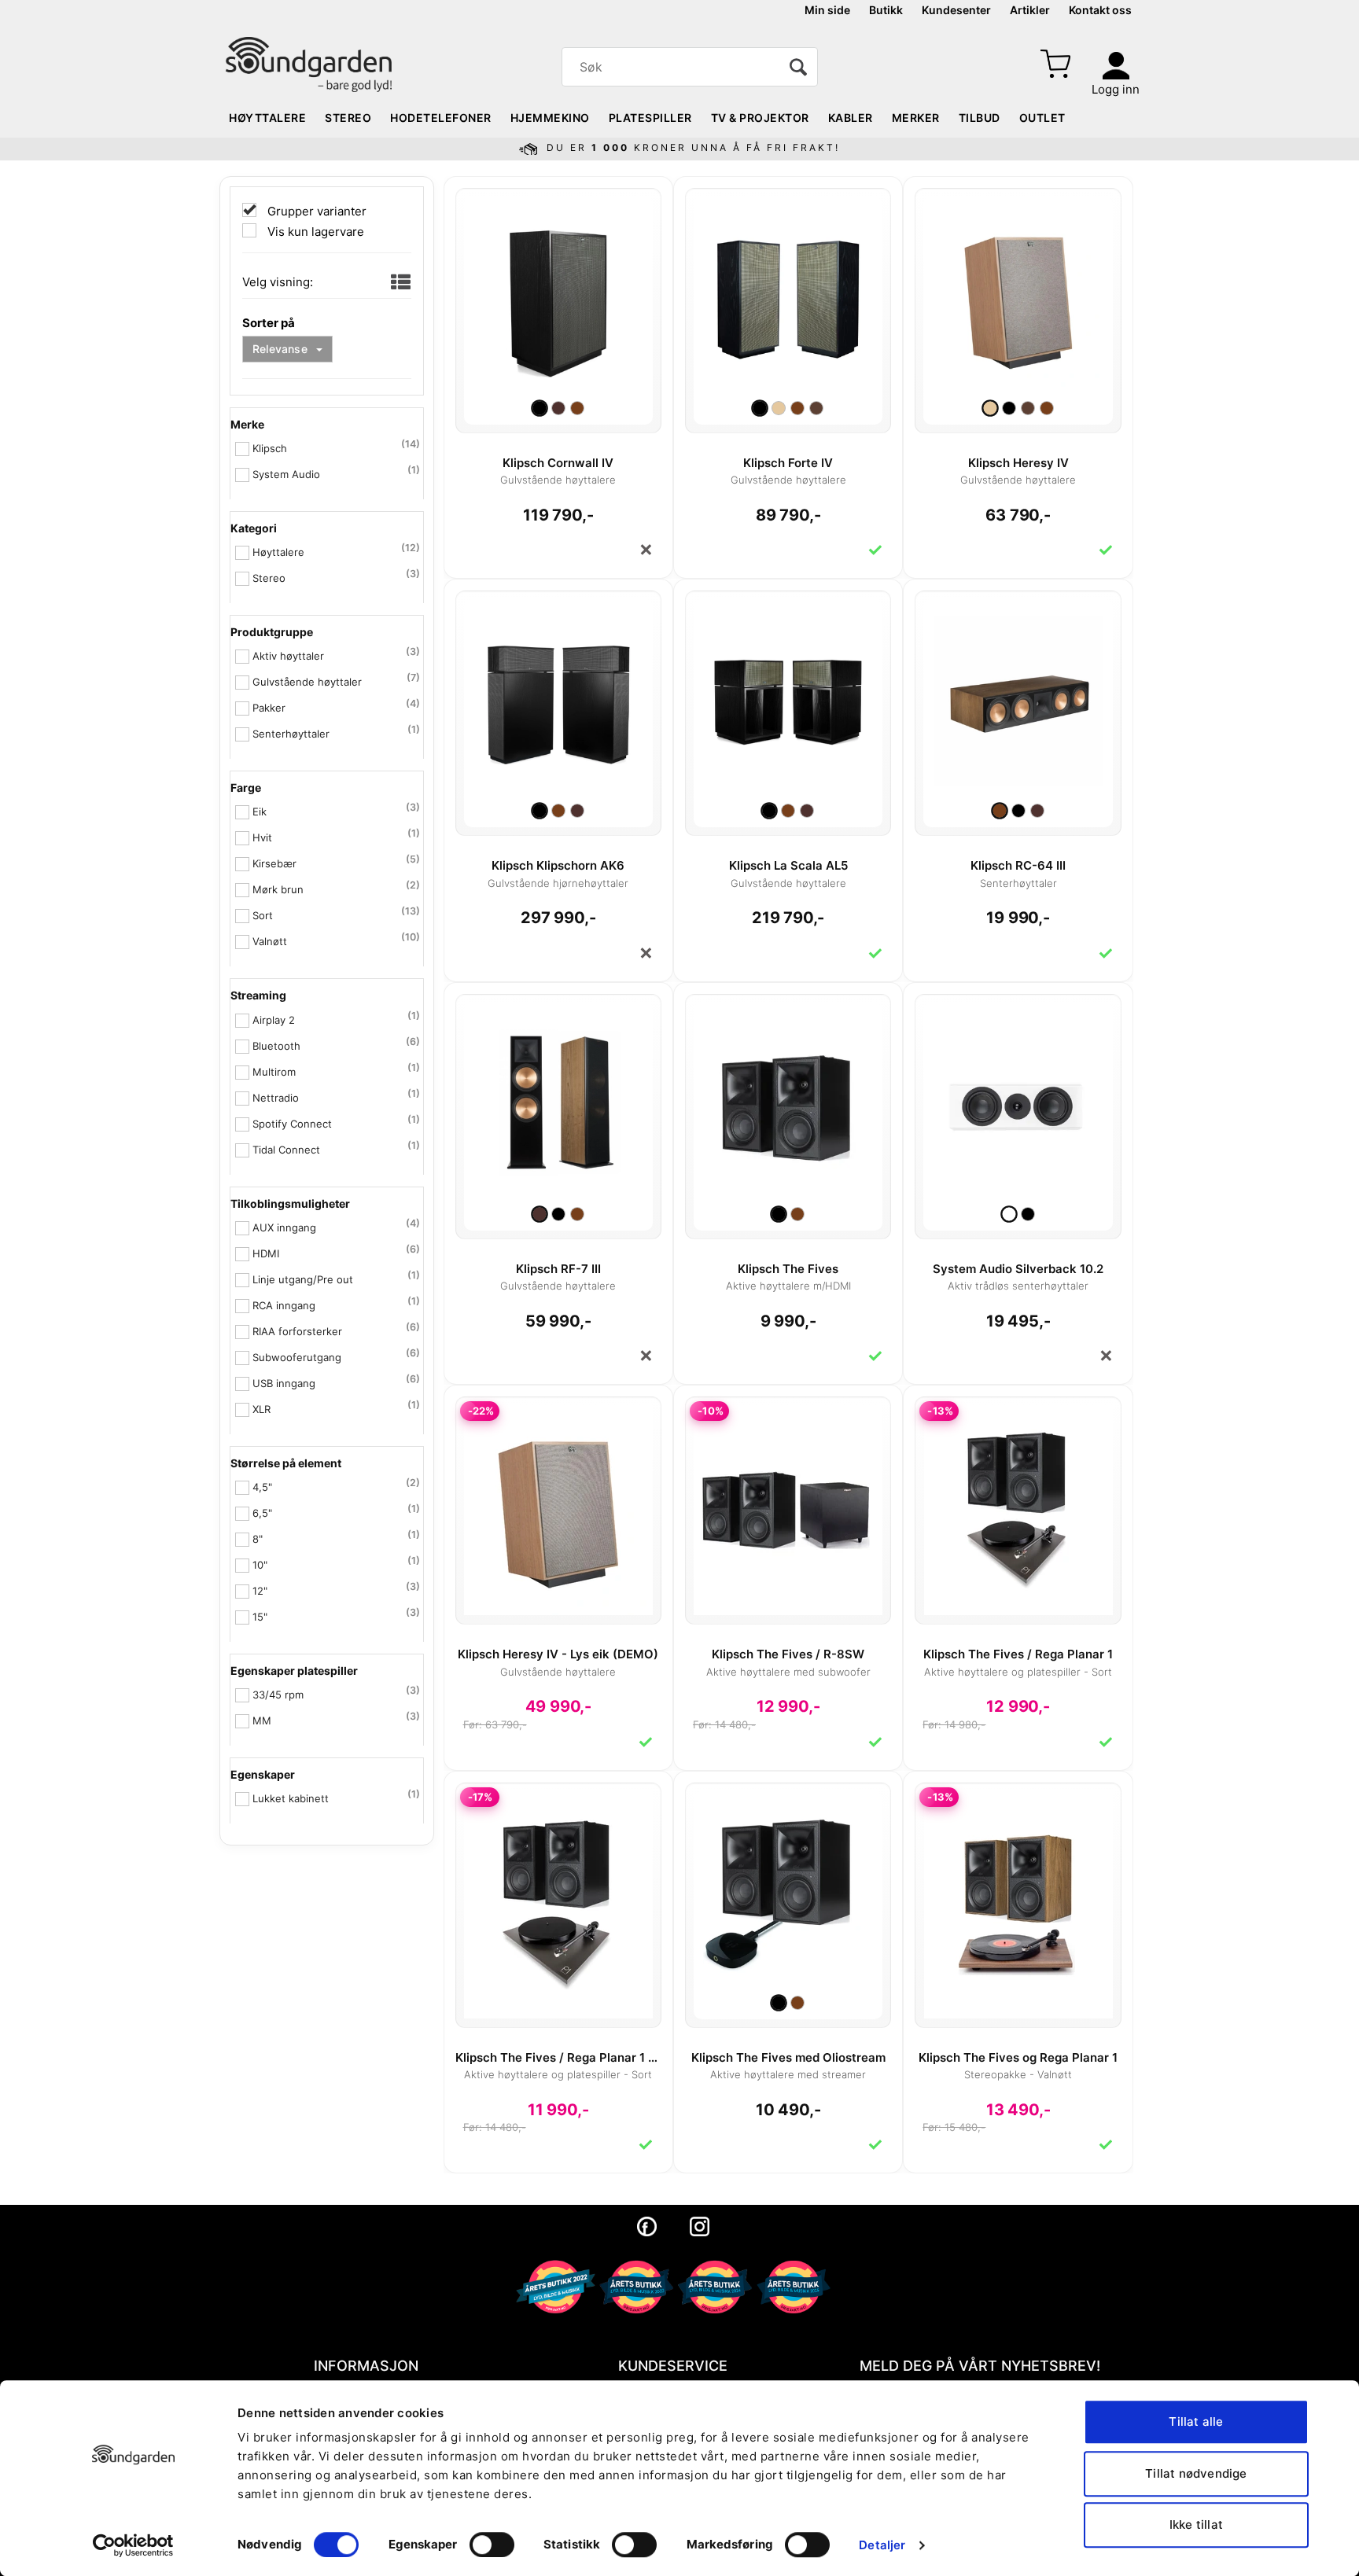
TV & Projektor (760, 118)
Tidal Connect (286, 1150)
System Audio (286, 474)
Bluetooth (276, 1046)
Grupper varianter (315, 211)
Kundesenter (956, 10)
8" (258, 1539)
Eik (260, 811)
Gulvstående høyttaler (307, 682)
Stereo (348, 118)
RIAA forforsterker (297, 1331)
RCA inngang (284, 1305)
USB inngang (284, 1383)
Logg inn (1116, 89)
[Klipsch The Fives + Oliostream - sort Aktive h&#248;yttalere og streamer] (788, 1889)
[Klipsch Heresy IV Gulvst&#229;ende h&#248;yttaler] (1018, 294)
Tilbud (980, 118)
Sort (263, 915)
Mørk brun (278, 889)
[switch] (492, 2545)
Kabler (851, 118)
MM (262, 1720)
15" (260, 1617)
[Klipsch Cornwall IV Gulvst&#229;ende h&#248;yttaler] (558, 294)
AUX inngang (284, 1227)
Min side (827, 10)
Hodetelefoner (441, 118)
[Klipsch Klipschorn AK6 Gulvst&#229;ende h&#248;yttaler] (558, 697)
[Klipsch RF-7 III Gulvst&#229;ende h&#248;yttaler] (558, 1100)
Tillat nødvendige (1196, 2473)
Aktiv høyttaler (288, 656)
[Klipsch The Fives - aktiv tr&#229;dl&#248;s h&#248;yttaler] (788, 1100)
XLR (261, 1409)
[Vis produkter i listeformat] (399, 283)
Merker (916, 118)
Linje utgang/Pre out (303, 1279)
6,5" (262, 1513)
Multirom (274, 1072)
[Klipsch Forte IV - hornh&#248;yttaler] (788, 294)
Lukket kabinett (291, 1798)
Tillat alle (1196, 2421)
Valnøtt (270, 941)
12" (260, 1591)
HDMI (266, 1253)
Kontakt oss (1100, 10)
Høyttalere (267, 118)
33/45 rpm (278, 1695)
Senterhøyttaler (291, 734)
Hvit (262, 837)
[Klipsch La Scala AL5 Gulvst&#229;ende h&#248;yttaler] (788, 697)
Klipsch (270, 448)
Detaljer (882, 2545)
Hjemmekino (550, 118)
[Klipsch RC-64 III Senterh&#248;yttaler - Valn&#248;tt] (1018, 697)
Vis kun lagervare (314, 232)
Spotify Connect (292, 1124)
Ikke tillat (1196, 2524)
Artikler (1030, 10)
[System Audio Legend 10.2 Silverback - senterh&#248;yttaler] (1018, 1100)
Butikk (886, 10)
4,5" (262, 1487)
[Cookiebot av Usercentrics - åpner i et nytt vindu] (133, 2545)
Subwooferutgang (297, 1357)
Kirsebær (274, 863)
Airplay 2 (274, 1020)
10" (260, 1565)
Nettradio (276, 1098)
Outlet (1042, 118)
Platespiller (650, 118)
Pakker (269, 708)
